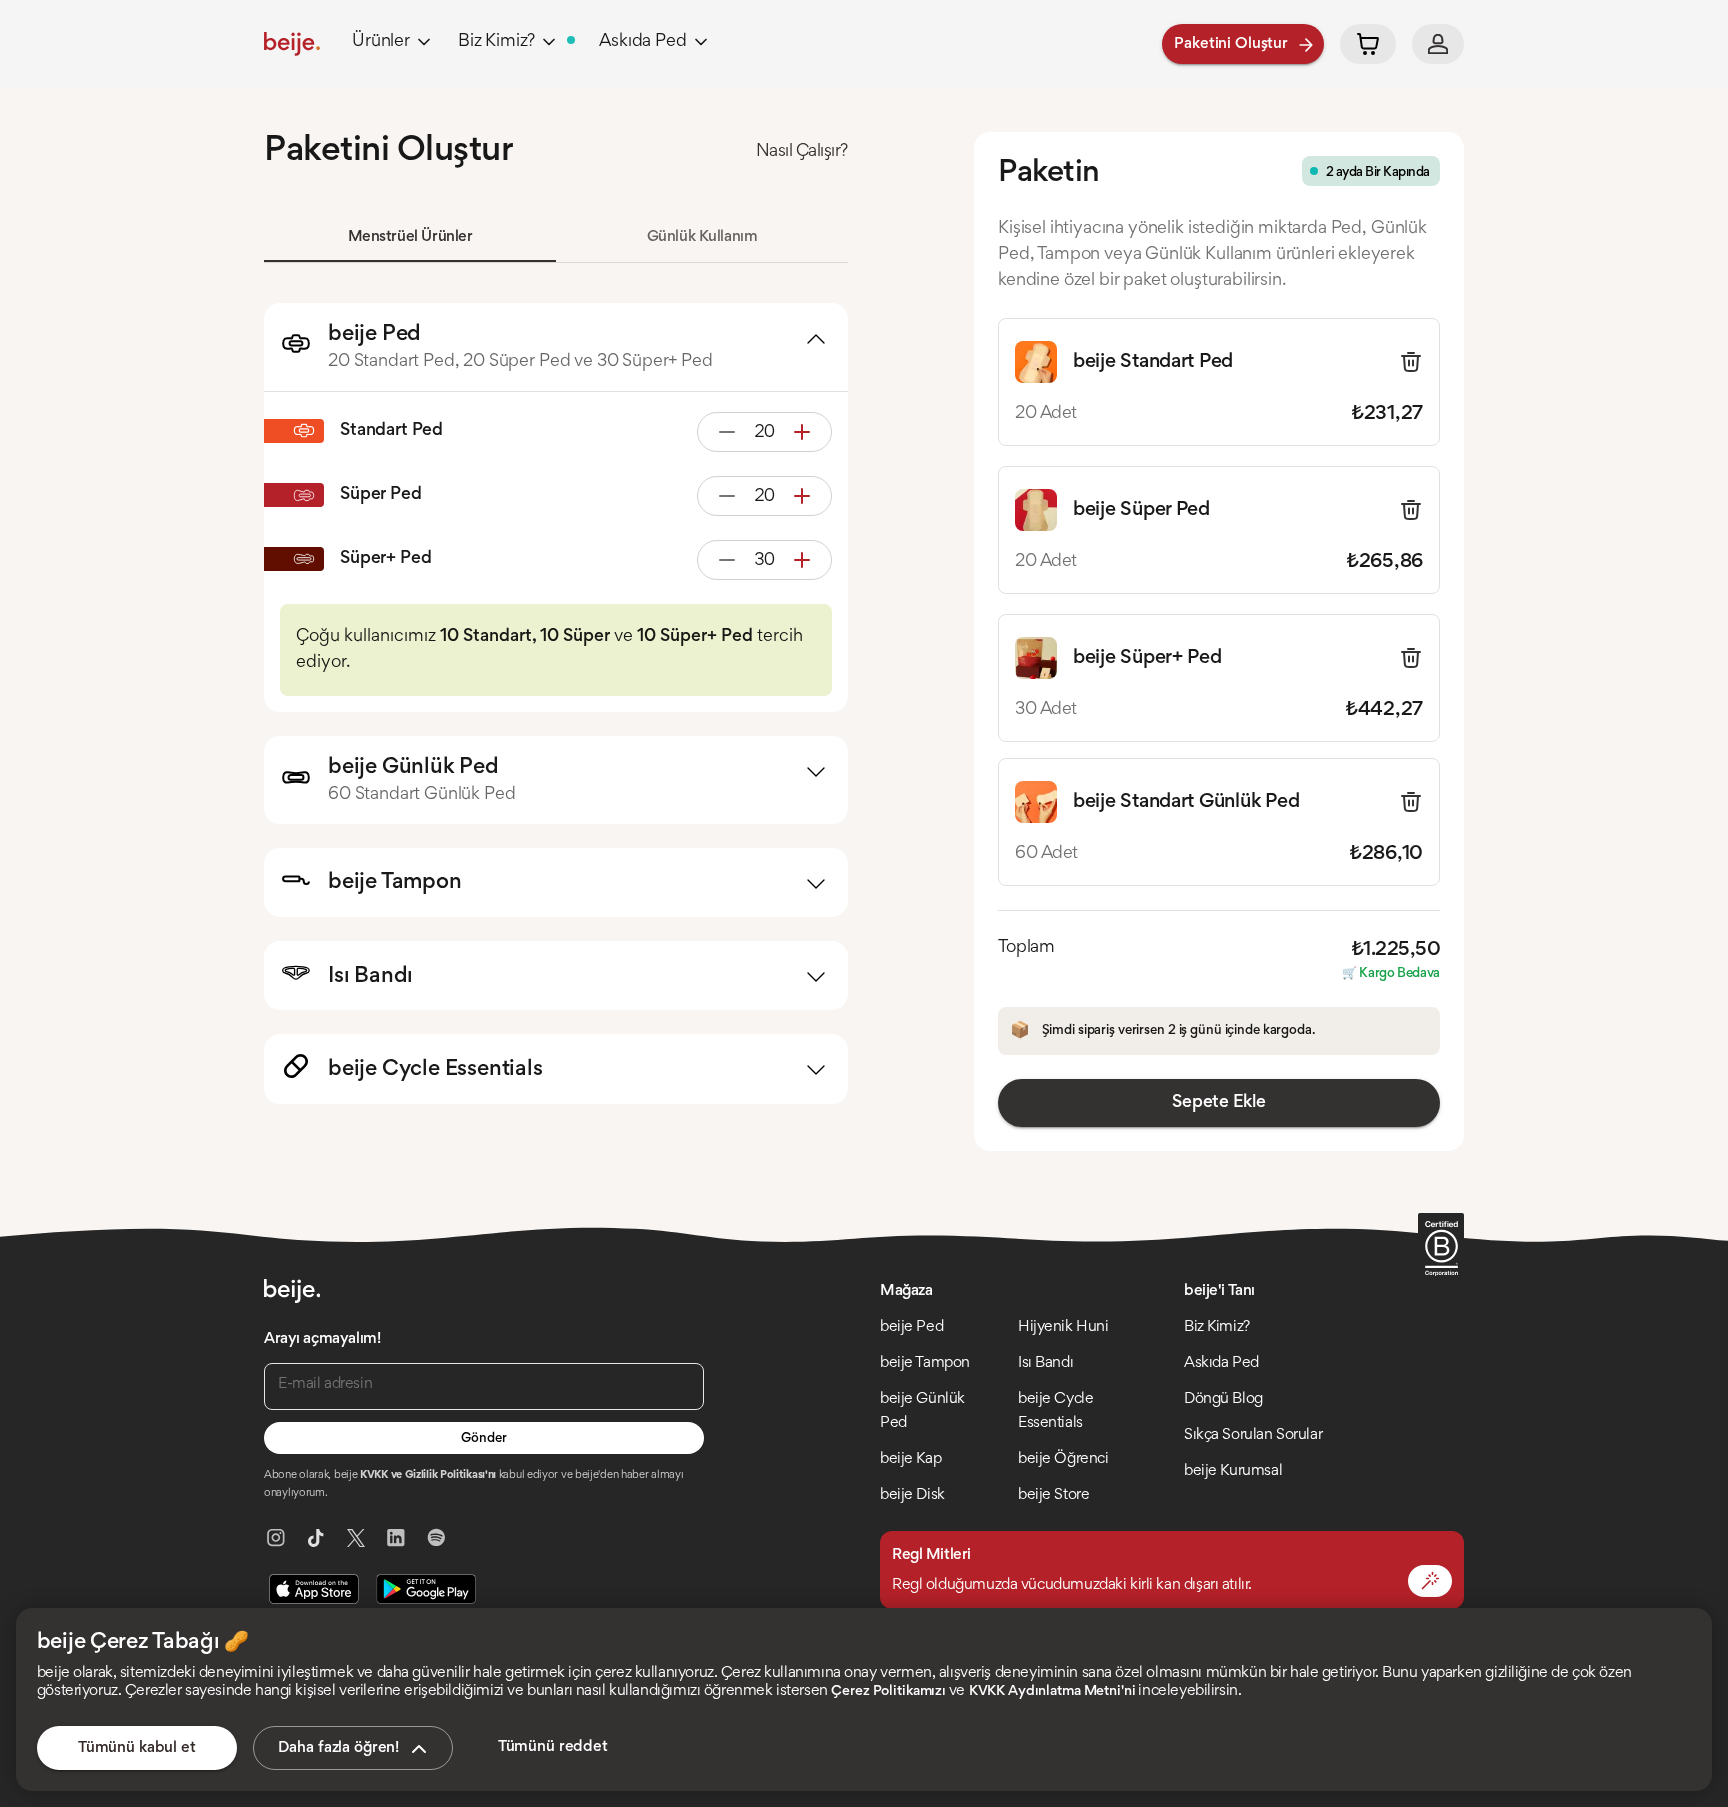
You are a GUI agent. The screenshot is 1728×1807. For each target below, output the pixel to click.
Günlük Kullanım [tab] (702, 237)
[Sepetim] (1368, 44)
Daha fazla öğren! (338, 1748)
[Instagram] (276, 1538)
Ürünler (381, 42)
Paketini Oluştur (1231, 44)
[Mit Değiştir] (1430, 1581)
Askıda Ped (642, 42)
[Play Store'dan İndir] (426, 1589)
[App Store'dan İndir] (314, 1589)
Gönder (483, 1439)
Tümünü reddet (553, 1747)
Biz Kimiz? (496, 42)
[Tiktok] (316, 1538)
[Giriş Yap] (1438, 44)
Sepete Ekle (1218, 1103)
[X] (356, 1538)
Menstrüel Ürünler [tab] (410, 237)
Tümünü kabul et (137, 1748)
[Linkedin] (396, 1538)
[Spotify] (436, 1538)
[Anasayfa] (292, 44)
